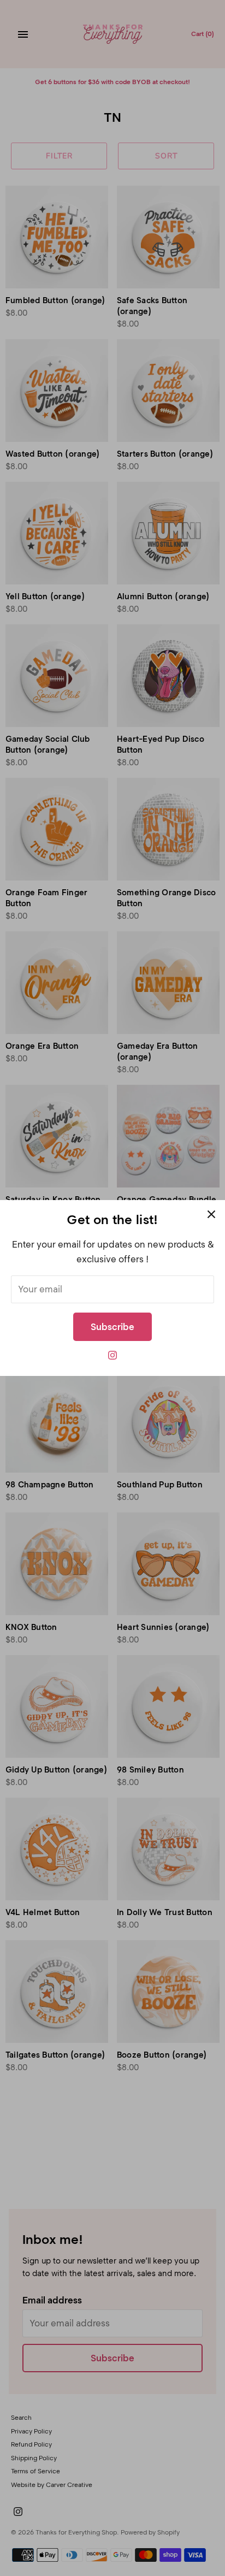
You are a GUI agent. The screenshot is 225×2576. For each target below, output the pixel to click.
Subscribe (112, 1327)
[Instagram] (112, 1358)
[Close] (211, 1214)
